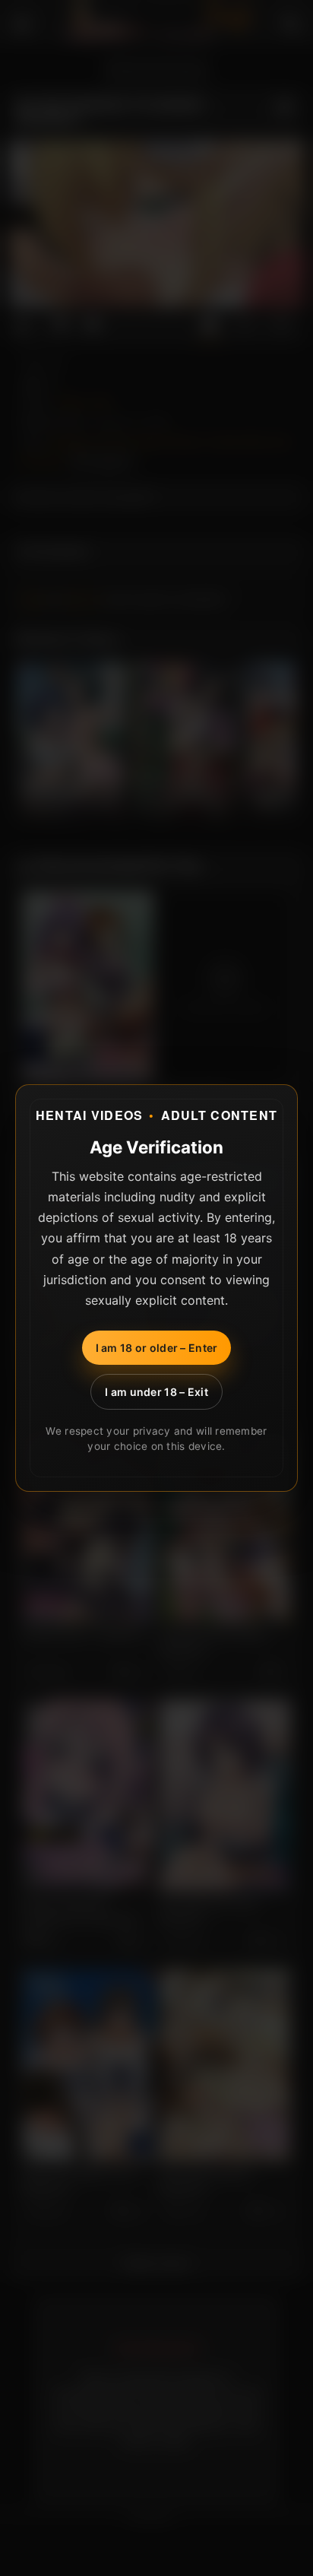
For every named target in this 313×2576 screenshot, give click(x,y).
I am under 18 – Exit (156, 1392)
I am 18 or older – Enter (157, 1348)
